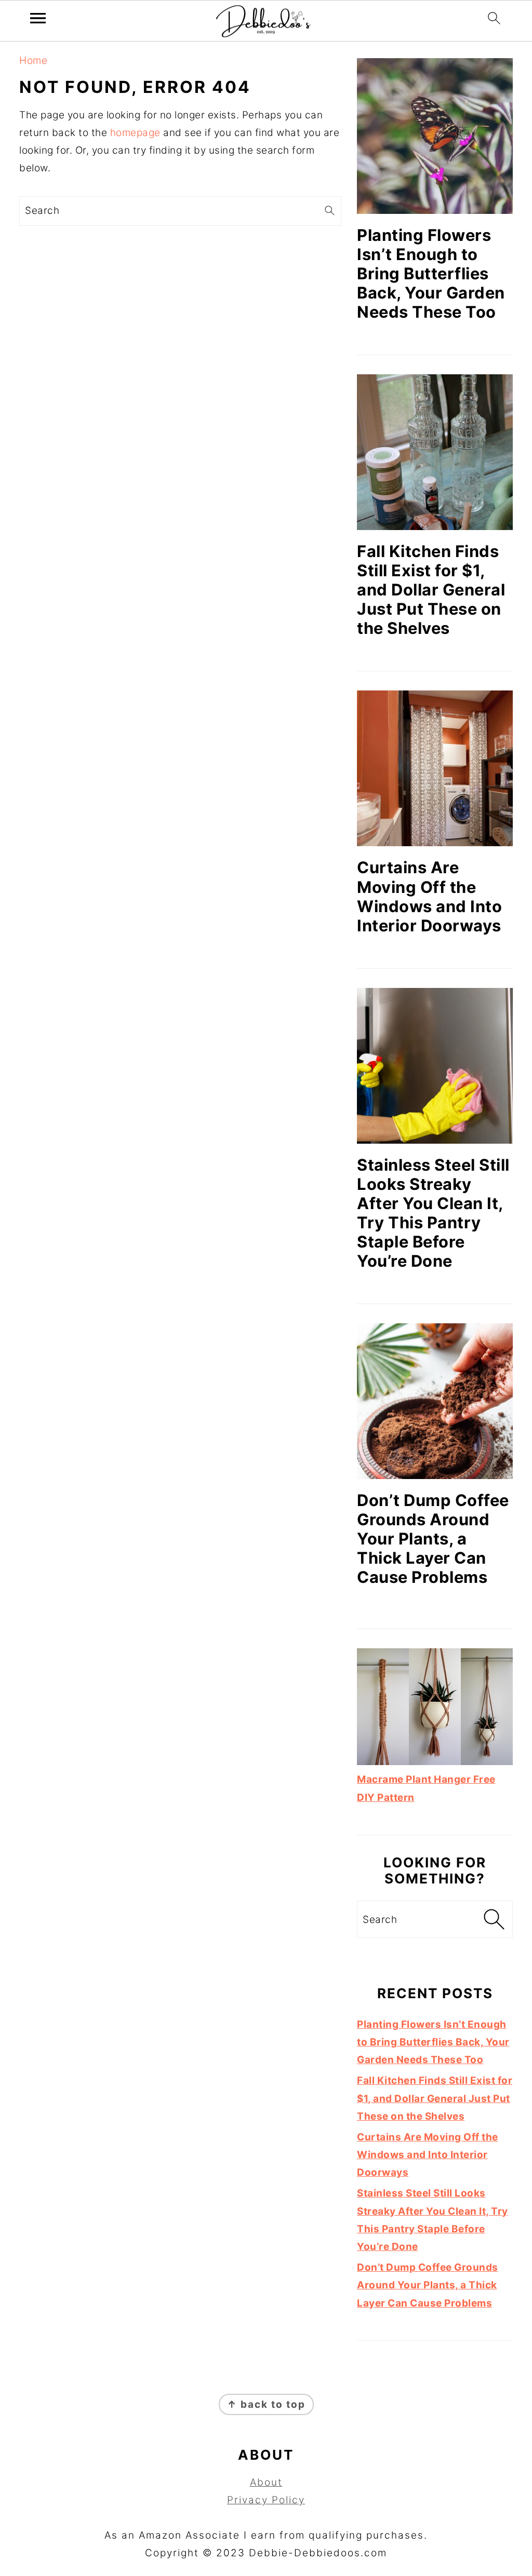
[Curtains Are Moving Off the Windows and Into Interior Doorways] (435, 768)
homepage (135, 133)
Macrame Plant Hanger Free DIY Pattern (426, 1788)
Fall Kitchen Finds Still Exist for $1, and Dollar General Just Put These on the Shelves (431, 589)
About (266, 2482)
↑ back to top (266, 2404)
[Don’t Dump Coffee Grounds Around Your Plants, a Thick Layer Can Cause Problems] (435, 1401)
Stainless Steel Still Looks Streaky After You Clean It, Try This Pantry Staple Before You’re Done (433, 1213)
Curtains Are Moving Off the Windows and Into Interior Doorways (429, 896)
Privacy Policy (266, 2500)
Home (33, 60)
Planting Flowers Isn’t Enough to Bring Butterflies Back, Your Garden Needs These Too (431, 273)
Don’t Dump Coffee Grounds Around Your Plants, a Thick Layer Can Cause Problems (433, 1538)
